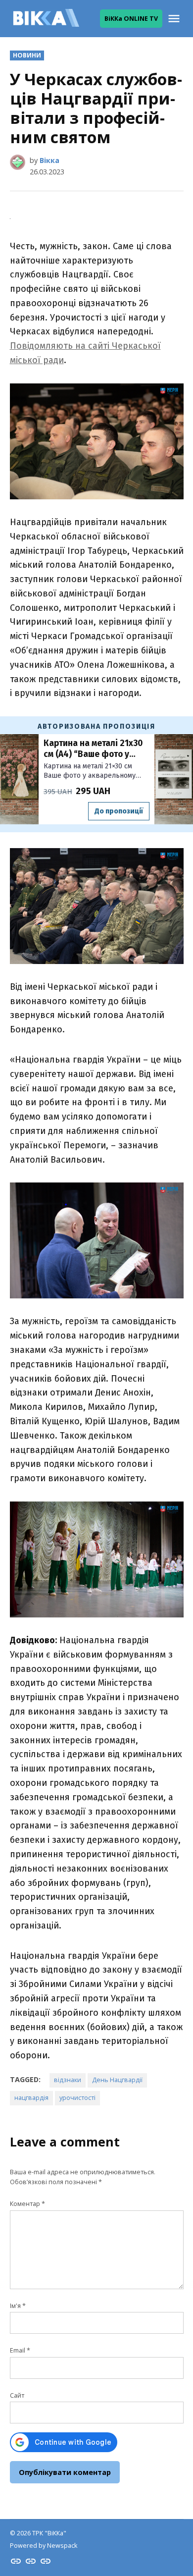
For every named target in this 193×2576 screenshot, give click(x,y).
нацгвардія (31, 2098)
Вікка (49, 160)
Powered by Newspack (44, 2546)
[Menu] (175, 19)
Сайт (17, 2395)
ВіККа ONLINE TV (131, 19)
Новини (27, 55)
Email (20, 2350)
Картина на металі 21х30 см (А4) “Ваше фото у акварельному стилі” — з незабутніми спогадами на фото (94, 749)
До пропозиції (119, 811)
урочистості (77, 2098)
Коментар (27, 2204)
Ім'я (18, 2306)
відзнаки (68, 2080)
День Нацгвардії (117, 2080)
